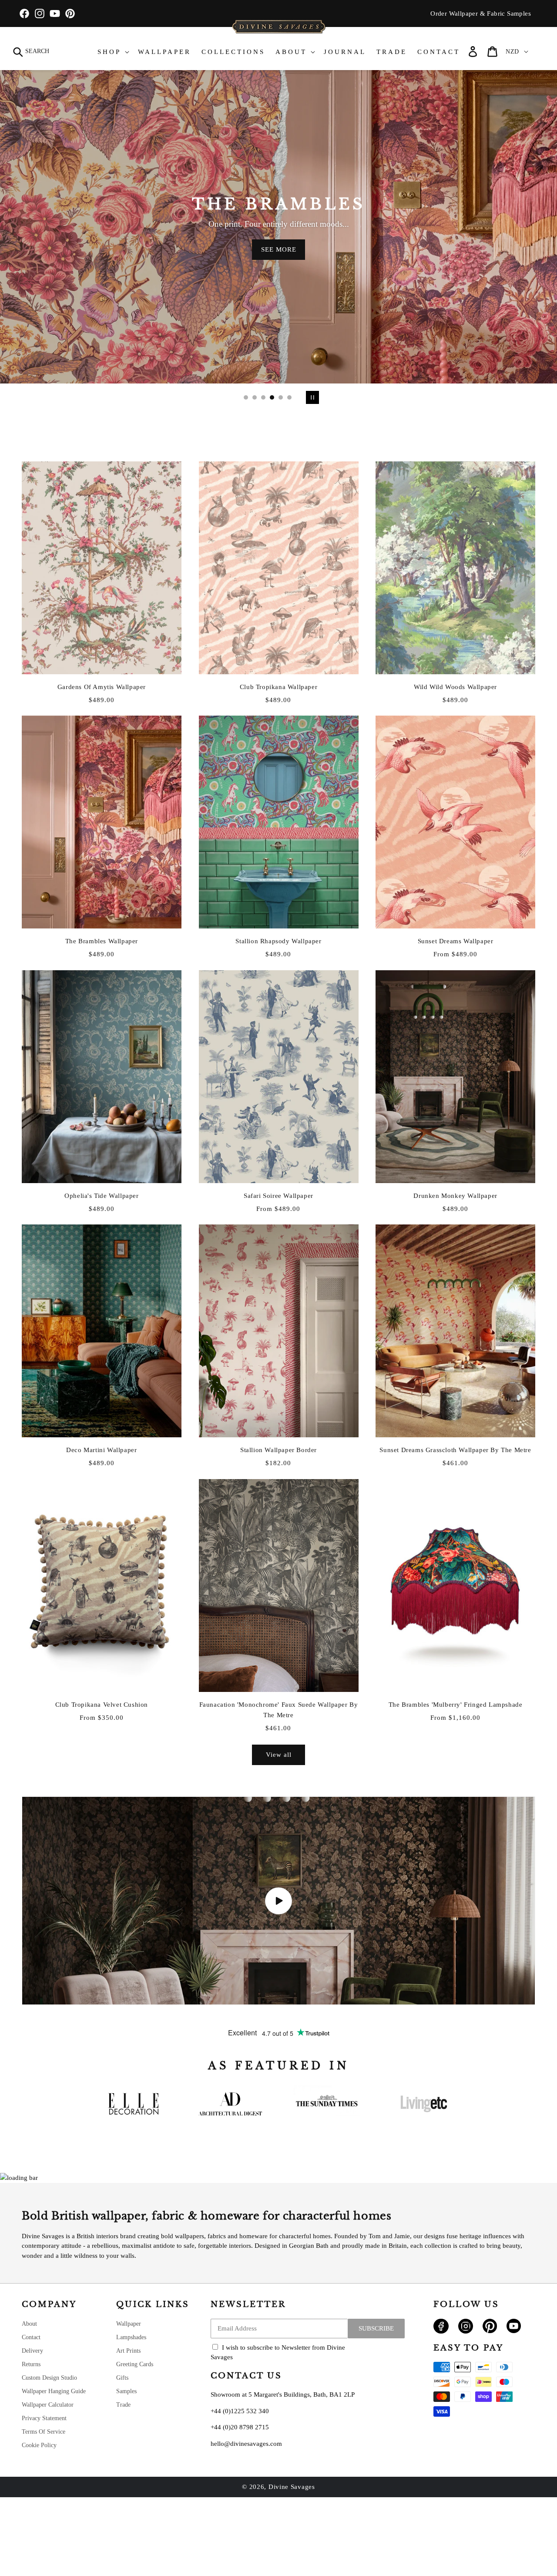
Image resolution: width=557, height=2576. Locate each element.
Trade (123, 2405)
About (29, 2324)
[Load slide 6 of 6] (289, 397)
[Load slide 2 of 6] (255, 397)
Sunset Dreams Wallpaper (456, 941)
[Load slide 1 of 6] (246, 397)
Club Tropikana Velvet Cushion (102, 1705)
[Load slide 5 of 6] (281, 397)
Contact (31, 2337)
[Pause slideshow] (311, 397)
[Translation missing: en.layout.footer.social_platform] (441, 2331)
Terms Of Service (44, 2432)
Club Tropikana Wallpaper (278, 687)
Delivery (32, 2351)
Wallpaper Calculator (48, 2405)
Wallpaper (129, 2324)
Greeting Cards (135, 2364)
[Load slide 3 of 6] (263, 397)
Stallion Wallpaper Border (278, 1450)
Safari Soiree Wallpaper (278, 1196)
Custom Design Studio (49, 2378)
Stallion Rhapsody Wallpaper (278, 941)
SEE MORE (279, 249)
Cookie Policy (39, 2445)
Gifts (122, 2378)
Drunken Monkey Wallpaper (455, 1196)
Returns (31, 2364)
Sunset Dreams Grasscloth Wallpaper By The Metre (455, 1450)
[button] (32, 52)
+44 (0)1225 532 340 (240, 2411)
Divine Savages (292, 2487)
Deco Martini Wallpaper (101, 1450)
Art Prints (128, 2351)
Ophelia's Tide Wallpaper (101, 1196)
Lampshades (131, 2337)
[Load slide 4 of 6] (272, 397)
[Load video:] (278, 1901)
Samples (126, 2391)
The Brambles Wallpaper (102, 941)
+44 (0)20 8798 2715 (240, 2427)
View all (279, 1755)
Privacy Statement (44, 2418)
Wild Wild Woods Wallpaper (455, 687)
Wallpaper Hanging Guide (54, 2391)
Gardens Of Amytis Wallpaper (102, 687)
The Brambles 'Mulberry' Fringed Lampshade (456, 1705)
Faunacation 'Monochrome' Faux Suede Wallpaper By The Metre (279, 1710)
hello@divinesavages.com (246, 2444)
